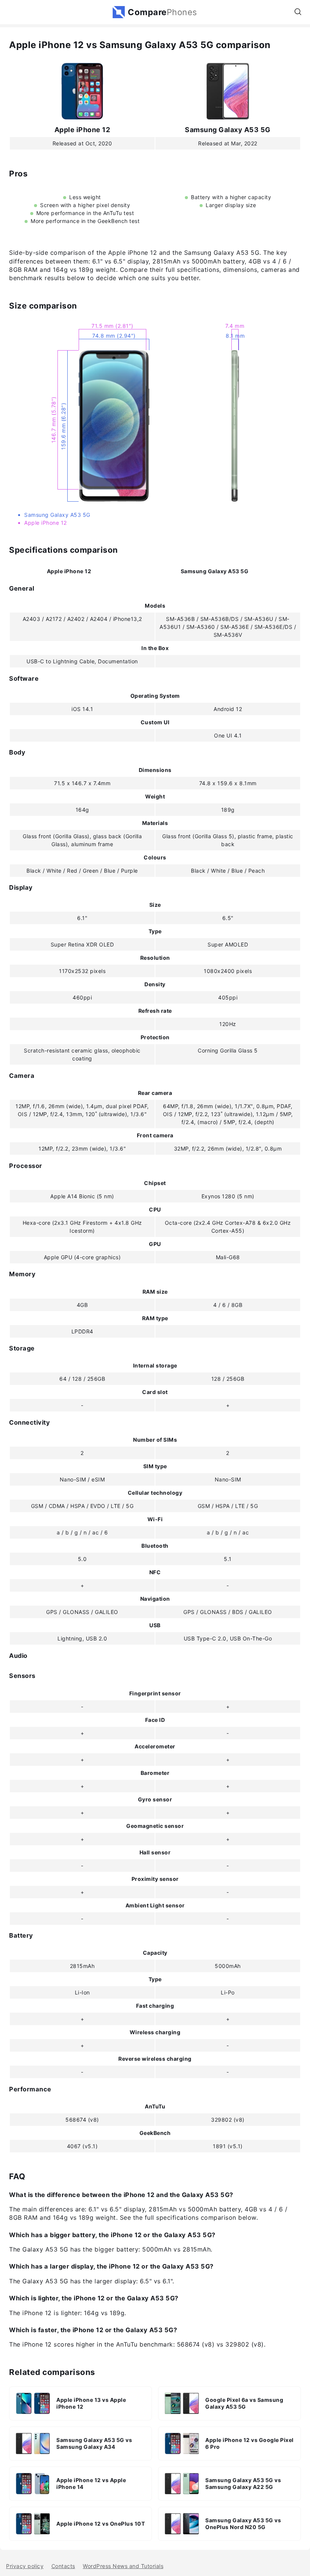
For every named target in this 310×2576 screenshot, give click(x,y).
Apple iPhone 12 (82, 130)
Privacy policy (25, 2566)
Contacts (63, 2566)
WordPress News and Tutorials (123, 2566)
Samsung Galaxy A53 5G (228, 130)
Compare (163, 12)
